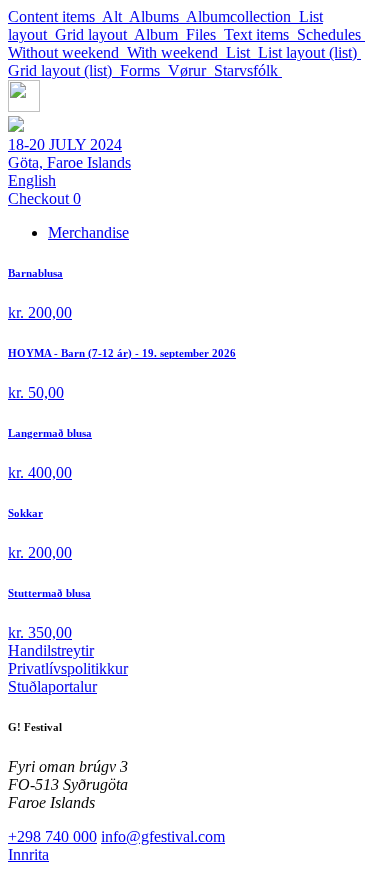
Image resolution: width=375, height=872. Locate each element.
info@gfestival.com (163, 836)
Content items (55, 16)
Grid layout (94, 34)
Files (205, 34)
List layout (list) (309, 52)
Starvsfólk (248, 70)
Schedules (331, 34)
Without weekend (67, 52)
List (242, 52)
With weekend (176, 52)
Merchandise (88, 232)
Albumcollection (242, 16)
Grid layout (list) (64, 70)
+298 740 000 (52, 836)
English (32, 180)
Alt (115, 16)
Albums (157, 16)
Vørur (191, 70)
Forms (144, 70)
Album (160, 34)
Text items (260, 34)
